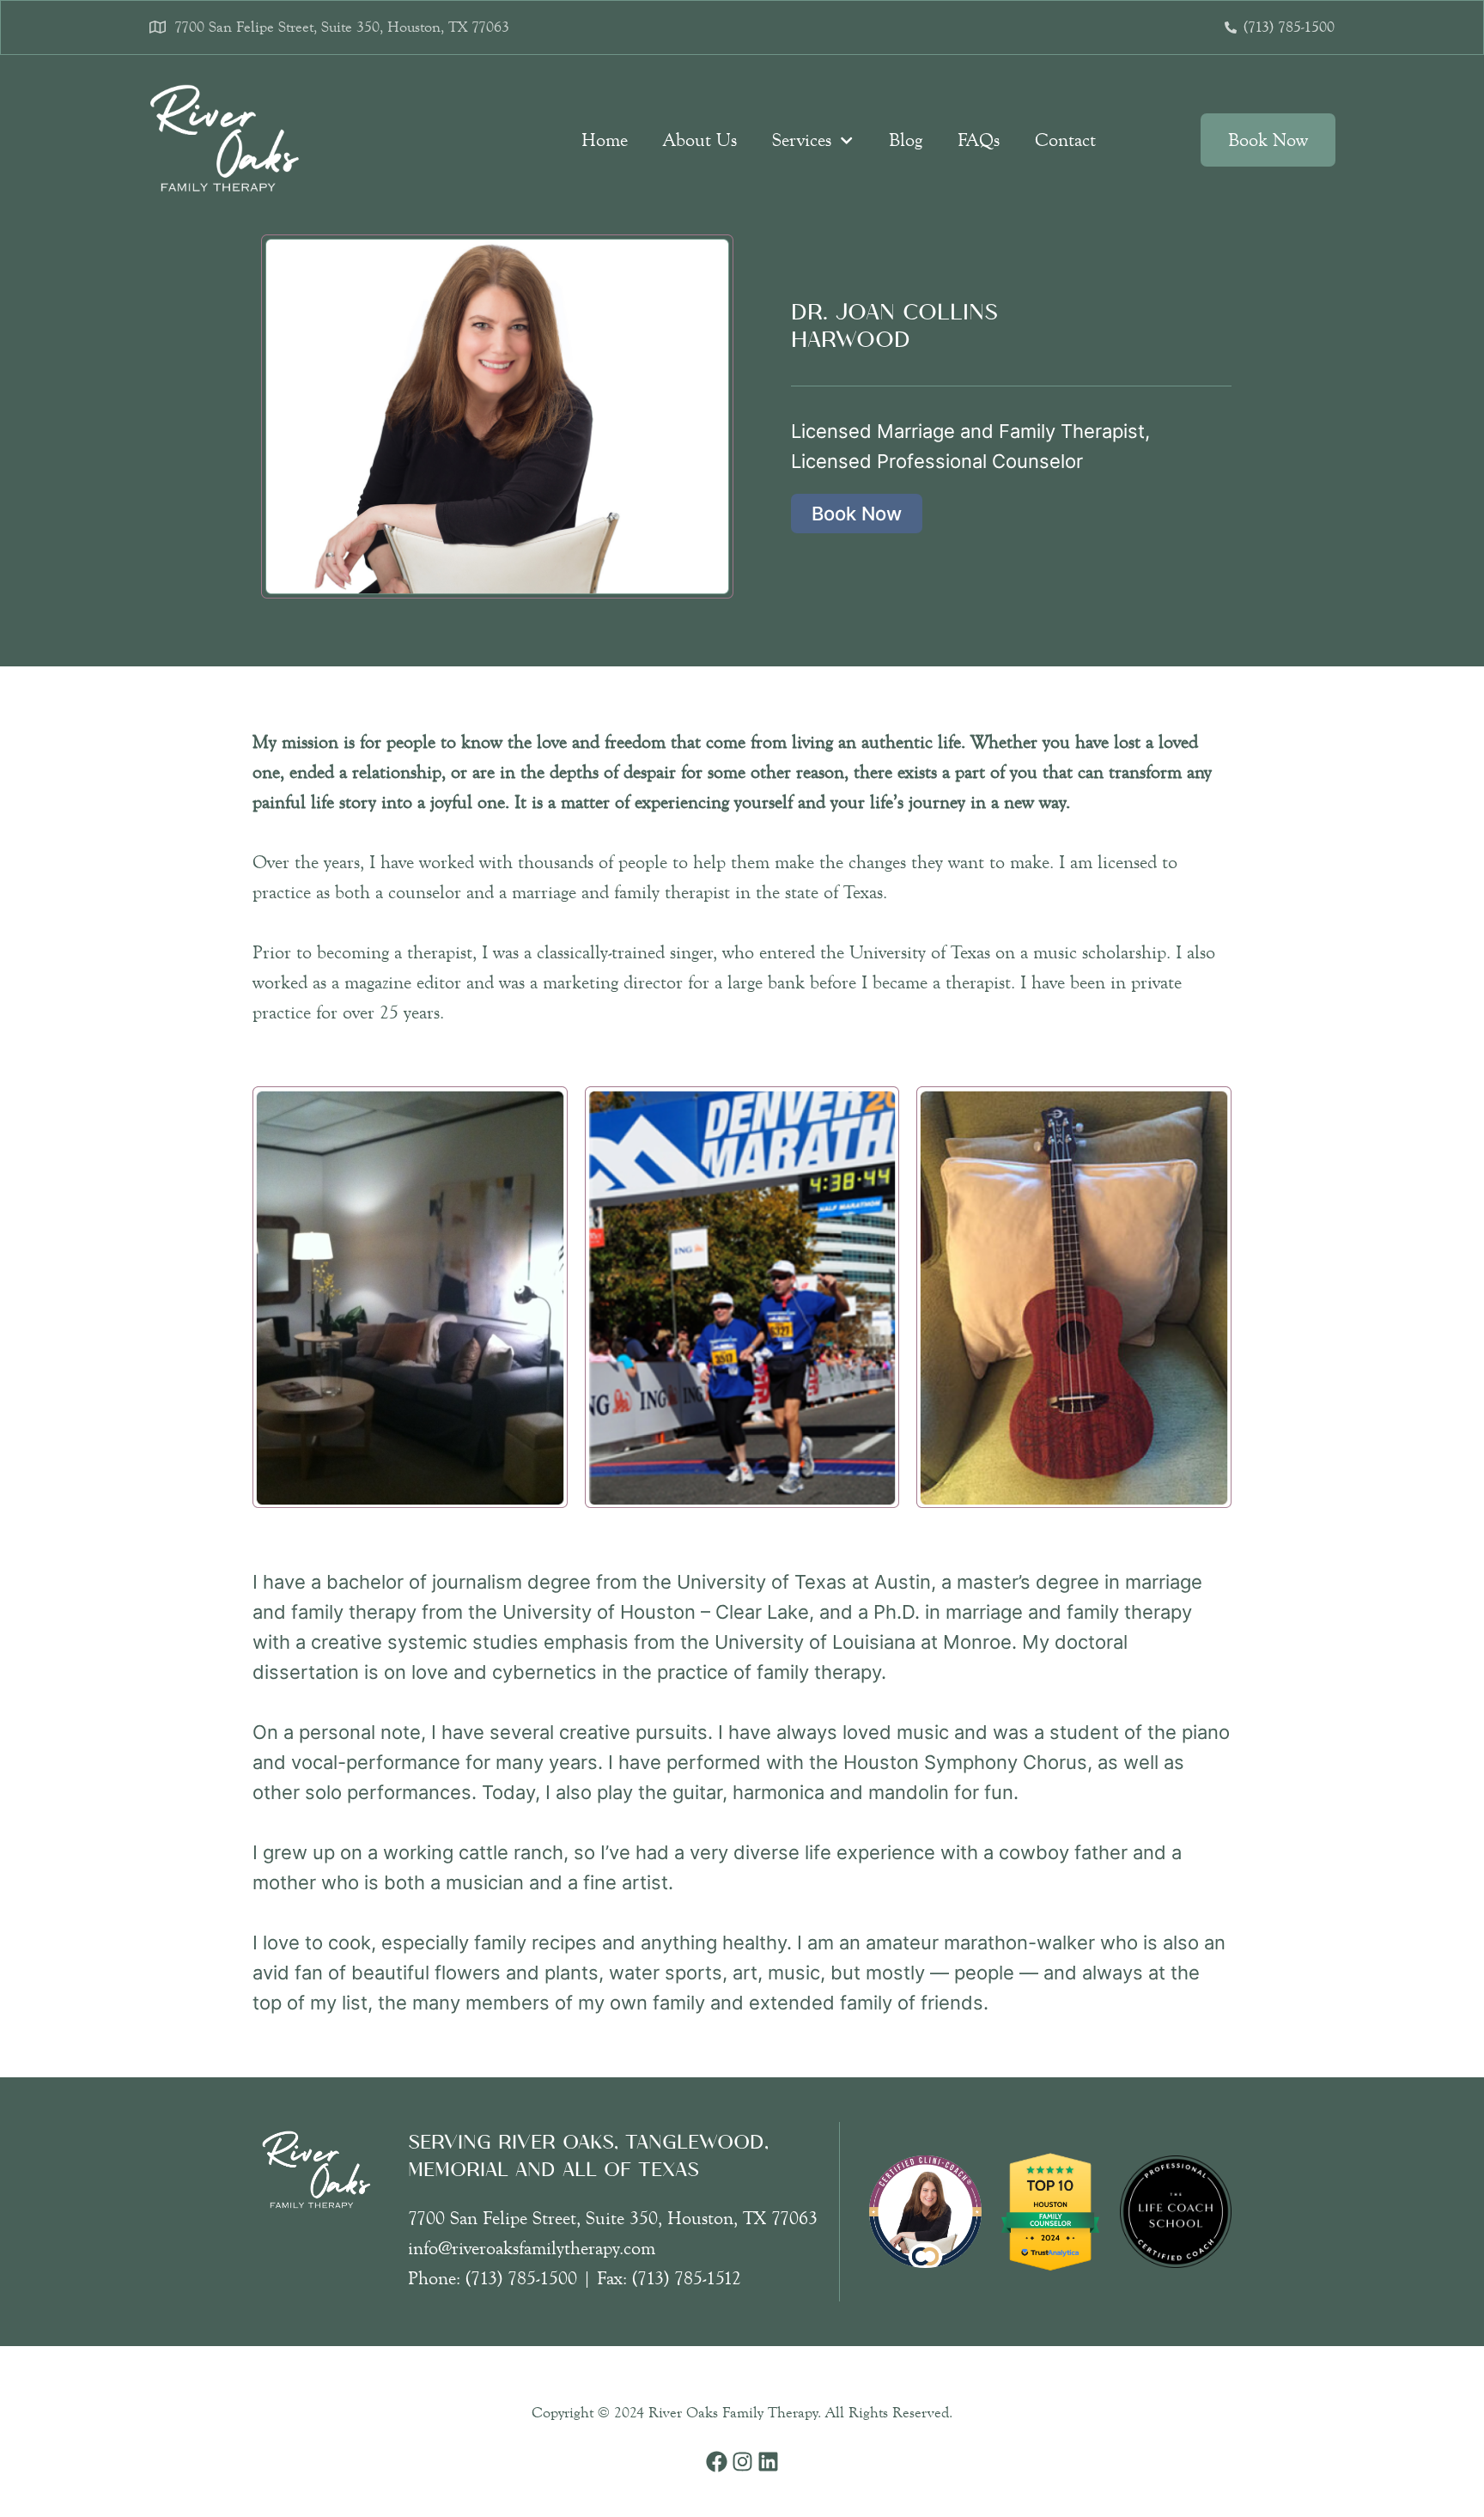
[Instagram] (742, 2462)
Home (605, 140)
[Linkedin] (768, 2462)
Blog (906, 140)
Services (802, 140)
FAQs (979, 140)
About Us (700, 140)
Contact (1065, 140)
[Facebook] (717, 2462)
